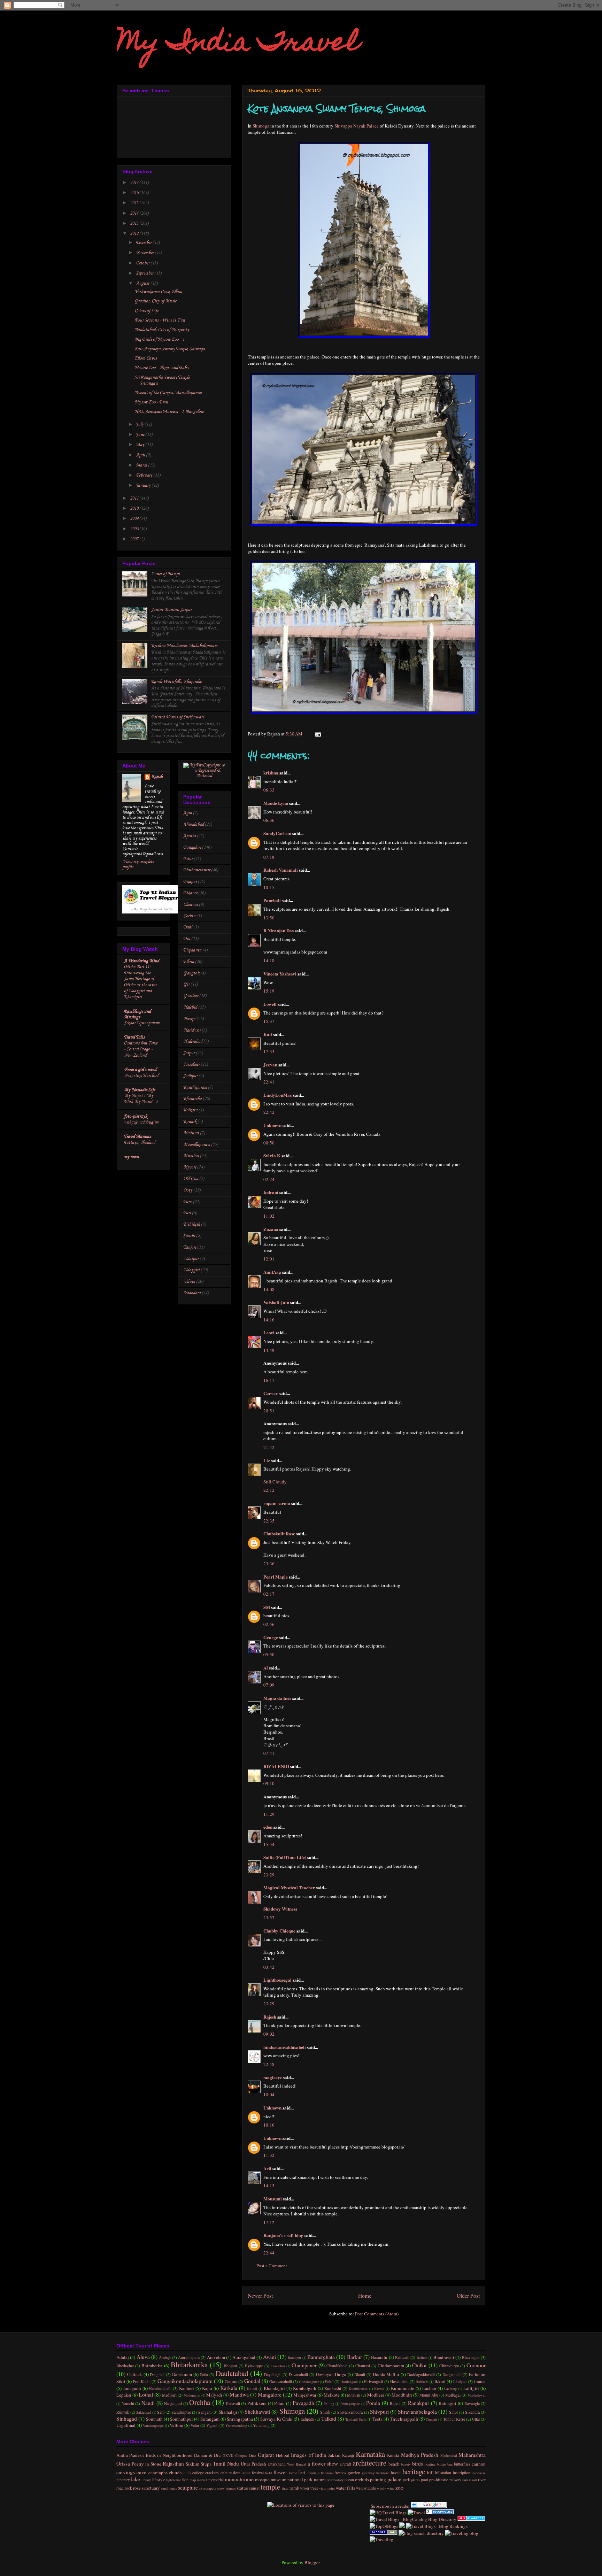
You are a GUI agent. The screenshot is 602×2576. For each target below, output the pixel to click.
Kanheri (187, 2388)
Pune (188, 1202)
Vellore (176, 2425)
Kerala (393, 2455)
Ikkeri (440, 2381)
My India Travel (238, 44)
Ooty (188, 1190)
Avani (269, 2357)
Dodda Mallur (386, 2374)
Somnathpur (182, 2419)
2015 (135, 203)
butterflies (462, 2464)
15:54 (269, 1844)
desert (246, 2473)
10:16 (269, 2125)
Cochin (189, 916)
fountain (314, 2473)
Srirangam (210, 2419)
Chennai (191, 905)
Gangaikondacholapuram (185, 2381)
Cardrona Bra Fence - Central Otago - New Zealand (141, 1049)
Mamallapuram (197, 1145)
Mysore (190, 1167)
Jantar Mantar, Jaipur (171, 610)
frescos (340, 2473)
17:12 (269, 2222)
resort (473, 2480)
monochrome (239, 2479)
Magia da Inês (277, 1698)
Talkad (329, 2419)
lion (185, 2480)
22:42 (269, 1112)
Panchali (272, 900)
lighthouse (174, 2480)
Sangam (205, 2412)
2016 (135, 193)
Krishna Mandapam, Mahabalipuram (184, 646)
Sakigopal (144, 2412)
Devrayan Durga (331, 2374)
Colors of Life (146, 311)
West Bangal (297, 2464)
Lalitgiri (471, 2388)
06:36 (269, 820)
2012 (135, 234)
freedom (327, 2473)
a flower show (323, 2463)
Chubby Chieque (279, 1931)
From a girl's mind (140, 1070)
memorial (216, 2480)
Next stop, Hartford (141, 1076)
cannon (479, 2464)
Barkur (354, 2357)
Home (365, 2296)
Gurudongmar (309, 2382)
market (202, 2480)
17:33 (269, 1051)
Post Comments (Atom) (377, 2314)
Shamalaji (228, 2412)
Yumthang (261, 2425)
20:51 (269, 1411)
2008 (135, 529)
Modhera (376, 2395)
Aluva (143, 2357)
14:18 (269, 961)
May (141, 445)
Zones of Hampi (165, 574)
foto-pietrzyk (136, 1116)
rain (465, 2480)
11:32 (269, 2155)
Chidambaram (391, 2366)
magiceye (273, 2077)
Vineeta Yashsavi (280, 974)
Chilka (419, 2365)
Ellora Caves (146, 358)
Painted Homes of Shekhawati (178, 717)
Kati (268, 1034)
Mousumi (273, 2199)
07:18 (269, 857)
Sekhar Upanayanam (142, 1023)
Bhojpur (230, 2366)
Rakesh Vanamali (281, 870)
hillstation (443, 2473)
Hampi (189, 1019)
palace (394, 2479)
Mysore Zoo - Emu (151, 402)
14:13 (269, 2185)
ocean (349, 2480)
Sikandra (472, 2412)
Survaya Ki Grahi (276, 2419)
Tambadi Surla (356, 2419)
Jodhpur (190, 1076)
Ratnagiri (447, 2403)
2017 (135, 183)
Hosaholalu (399, 2381)
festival (258, 2473)
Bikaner (190, 893)
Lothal (146, 2394)
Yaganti (212, 2425)
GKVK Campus (235, 2455)
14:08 (269, 1289)
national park (300, 2479)
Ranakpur (419, 2403)
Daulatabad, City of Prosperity (162, 330)
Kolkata (190, 1110)
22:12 (269, 1490)
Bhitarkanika (189, 2365)
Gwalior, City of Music (155, 301)
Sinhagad (127, 2419)
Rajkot (395, 2403)
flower (280, 2472)
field (268, 2473)
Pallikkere (257, 2403)
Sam (161, 2412)
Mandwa (239, 2394)
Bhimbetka (152, 2366)
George (271, 1637)
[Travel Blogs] (402, 2526)
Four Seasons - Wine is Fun (160, 320)
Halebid (190, 1007)
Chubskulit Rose (279, 1533)
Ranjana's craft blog (283, 2235)
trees (314, 2488)
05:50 (269, 1655)
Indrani (271, 1192)
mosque (262, 2479)
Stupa (206, 2464)
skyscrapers (208, 2488)
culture (226, 2473)
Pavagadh (303, 2403)
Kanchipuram (195, 1088)
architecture (369, 2463)
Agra (188, 813)
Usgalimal (126, 2425)
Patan (279, 2403)
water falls (345, 2488)
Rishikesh (192, 1224)
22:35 (269, 1521)
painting (378, 2479)
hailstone (383, 2473)
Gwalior (191, 996)
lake (136, 2479)
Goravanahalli (281, 2381)
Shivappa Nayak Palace (357, 126)
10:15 (269, 887)
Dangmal (157, 2374)
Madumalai (192, 2395)
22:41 (269, 1082)
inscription (462, 2473)
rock (128, 2488)
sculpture (188, 2488)
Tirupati (431, 2419)
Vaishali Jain (276, 1302)
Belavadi (402, 2357)
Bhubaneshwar (197, 870)
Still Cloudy (275, 1482)
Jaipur (189, 1053)
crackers (212, 2473)
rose (137, 2488)
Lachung (450, 2389)
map (193, 2480)
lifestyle (159, 2480)
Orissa (123, 2463)
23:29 (269, 1875)
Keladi (252, 2389)
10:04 (269, 2095)
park (406, 2480)
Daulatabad (232, 2373)
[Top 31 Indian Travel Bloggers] (152, 912)
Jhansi (480, 2381)
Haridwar (192, 1030)
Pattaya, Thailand (140, 1143)
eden (268, 1827)
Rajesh (270, 2017)
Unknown (272, 1125)
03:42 (269, 1967)
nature (320, 2479)
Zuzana (271, 1229)
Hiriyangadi (373, 2381)
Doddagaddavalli (421, 2374)
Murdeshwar (477, 2395)
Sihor (454, 2412)
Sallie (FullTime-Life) (285, 1857)
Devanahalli (298, 2374)
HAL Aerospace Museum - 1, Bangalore (169, 412)
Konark (190, 1122)
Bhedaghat (125, 2366)
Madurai (191, 1133)
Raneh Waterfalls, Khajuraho (177, 682)
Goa (253, 2455)
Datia (204, 2374)
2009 (135, 519)
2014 (135, 213)
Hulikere (422, 2382)
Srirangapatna (240, 2419)
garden (354, 2473)
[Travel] (416, 2513)
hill (430, 2473)
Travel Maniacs (138, 1137)
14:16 (269, 1320)
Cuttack (135, 2374)
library (146, 2480)
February (145, 475)
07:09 (269, 1685)
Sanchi (189, 1236)
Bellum (422, 2358)
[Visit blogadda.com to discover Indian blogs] (471, 2519)
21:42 (269, 1447)
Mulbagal (453, 2395)
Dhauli (360, 2374)
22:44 (269, 2253)
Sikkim (192, 2464)
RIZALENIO (276, 1766)
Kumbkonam (358, 2389)
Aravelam (216, 2357)
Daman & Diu (207, 2455)
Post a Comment (272, 2266)
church (175, 2473)
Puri (187, 1213)
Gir (186, 984)
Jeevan (270, 1065)
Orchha (200, 2402)
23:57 (269, 1918)
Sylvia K (272, 1155)
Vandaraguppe (153, 2425)
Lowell (270, 1004)
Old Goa (191, 1179)
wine (391, 2488)
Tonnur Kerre (454, 2419)
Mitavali (354, 2395)
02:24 (269, 1179)
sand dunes (169, 2488)
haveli (396, 2473)
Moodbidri (402, 2395)
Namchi (128, 2403)
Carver (271, 1393)
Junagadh (132, 2388)
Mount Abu (429, 2395)
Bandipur (294, 2358)
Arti (267, 2168)
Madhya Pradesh (420, 2455)
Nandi (148, 2403)
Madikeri (169, 2395)
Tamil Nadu (226, 2463)
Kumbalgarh (305, 2388)
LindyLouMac (278, 1095)
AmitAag (272, 1272)
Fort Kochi (142, 2381)
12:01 (269, 1259)
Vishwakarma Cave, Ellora (158, 292)
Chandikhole (337, 2366)
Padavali (233, 2403)
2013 (135, 223)
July (140, 425)
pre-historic (439, 2480)
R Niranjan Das (279, 930)
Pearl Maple (276, 1577)
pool (425, 2480)
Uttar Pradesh (253, 2464)
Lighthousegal (277, 1980)
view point (327, 2488)
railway (455, 2480)
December (144, 243)
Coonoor (476, 2365)
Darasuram (182, 2374)
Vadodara (192, 1293)
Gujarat (266, 2455)
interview (479, 2473)
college (198, 2473)
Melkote (332, 2395)
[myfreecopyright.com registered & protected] (204, 776)
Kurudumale (403, 2388)
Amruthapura (189, 2357)
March (142, 465)
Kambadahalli (160, 2388)
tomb (294, 2488)
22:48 (269, 2064)
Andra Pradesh (130, 2455)
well (359, 2488)
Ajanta (190, 836)
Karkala (229, 2388)
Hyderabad (193, 1042)
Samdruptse (181, 2412)
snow (221, 2488)
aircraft (345, 2464)
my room (132, 1157)
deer (237, 2473)
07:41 (269, 1753)
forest (293, 2473)
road (120, 2488)
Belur (188, 859)
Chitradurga (449, 2366)
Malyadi (214, 2395)
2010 (135, 508)
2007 (135, 539)
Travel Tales (134, 1037)
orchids (362, 2479)
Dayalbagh (273, 2374)
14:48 (269, 1350)
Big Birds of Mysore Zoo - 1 (159, 340)
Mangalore (270, 2394)
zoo (399, 2488)
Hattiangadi (349, 2382)
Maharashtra (472, 2455)
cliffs (187, 2473)
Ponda (373, 2403)
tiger (285, 2488)
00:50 (269, 1143)
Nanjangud (173, 2403)
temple (270, 2487)
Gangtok (191, 973)
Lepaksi (124, 2395)
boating (430, 2464)
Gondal (252, 2381)
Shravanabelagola (417, 2412)
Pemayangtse (350, 2404)
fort (302, 2472)
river (482, 2480)
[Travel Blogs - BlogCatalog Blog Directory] (413, 2519)
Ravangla (472, 2403)
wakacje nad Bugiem (141, 1122)
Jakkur (334, 2455)
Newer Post (260, 2296)
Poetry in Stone (146, 2464)
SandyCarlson (277, 833)
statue (242, 2488)
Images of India (308, 2455)
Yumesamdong (236, 2425)
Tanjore (190, 1247)
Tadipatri (307, 2419)
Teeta (377, 2419)
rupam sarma (277, 1503)
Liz (267, 1460)
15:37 (269, 1021)
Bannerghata (321, 2357)
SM (267, 1607)
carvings (126, 2472)
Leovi (269, 1332)
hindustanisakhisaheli (285, 2047)
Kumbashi (333, 2388)
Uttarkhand (277, 2464)
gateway (368, 2473)
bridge (441, 2464)
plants (415, 2480)
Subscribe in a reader (390, 2506)
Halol (329, 2381)
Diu (187, 939)
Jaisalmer (191, 1065)
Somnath (154, 2419)
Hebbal (283, 2455)
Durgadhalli (452, 2374)
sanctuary (151, 2488)
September (145, 273)
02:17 (269, 1594)
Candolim (278, 2366)
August (143, 283)
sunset (254, 2488)
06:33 (269, 790)
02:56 (269, 1624)
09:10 (269, 1783)
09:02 (269, 2034)
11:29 (269, 1814)
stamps (231, 2488)
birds (418, 2463)
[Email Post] (317, 734)
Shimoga (261, 126)
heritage (414, 2471)
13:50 (269, 918)
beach (394, 2464)
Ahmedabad (194, 824)
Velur (195, 2425)
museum (279, 2479)
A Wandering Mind (142, 961)
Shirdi (325, 2412)
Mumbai (191, 1156)
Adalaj (123, 2357)
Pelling (329, 2404)
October (143, 263)
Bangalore (192, 847)
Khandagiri (274, 2388)
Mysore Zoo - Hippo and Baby (162, 368)
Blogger (312, 2562)
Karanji (348, 2455)
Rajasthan (173, 2463)
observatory (335, 2480)
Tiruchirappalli (404, 2419)
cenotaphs (158, 2473)
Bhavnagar (471, 2357)
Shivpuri (379, 2412)
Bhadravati (444, 2357)
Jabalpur (460, 2381)
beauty (406, 2464)
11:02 (269, 1216)
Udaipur (191, 1259)
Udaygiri (191, 1270)
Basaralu (379, 2357)
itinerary (123, 2480)
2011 (135, 498)
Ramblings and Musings (137, 1014)
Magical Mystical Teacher (289, 1887)
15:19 (269, 991)
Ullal (476, 2419)
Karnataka (370, 2454)
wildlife (370, 2488)
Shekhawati (257, 2412)
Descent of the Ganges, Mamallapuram (168, 393)
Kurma (379, 2389)
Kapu (207, 2388)
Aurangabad (244, 2357)
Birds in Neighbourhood (169, 2455)
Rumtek (123, 2412)
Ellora (189, 962)
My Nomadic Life (140, 1090)
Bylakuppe (254, 2366)
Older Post (468, 2296)
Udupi (189, 1282)
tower (305, 2488)
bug (450, 2464)
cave (141, 2472)
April (141, 455)
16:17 (269, 1380)
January (144, 485)
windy (381, 2488)
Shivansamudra (350, 2412)
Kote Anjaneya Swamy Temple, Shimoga (170, 349)
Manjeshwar (305, 2395)
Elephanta (192, 950)
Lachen (429, 2388)
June (141, 435)
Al (266, 1668)
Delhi (188, 927)
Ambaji (165, 2357)
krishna (271, 773)
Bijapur (190, 882)
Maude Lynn (276, 803)
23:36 (269, 1564)
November (145, 253)
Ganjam (231, 2381)
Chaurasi (363, 2366)
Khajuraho (192, 1099)
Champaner (304, 2365)
